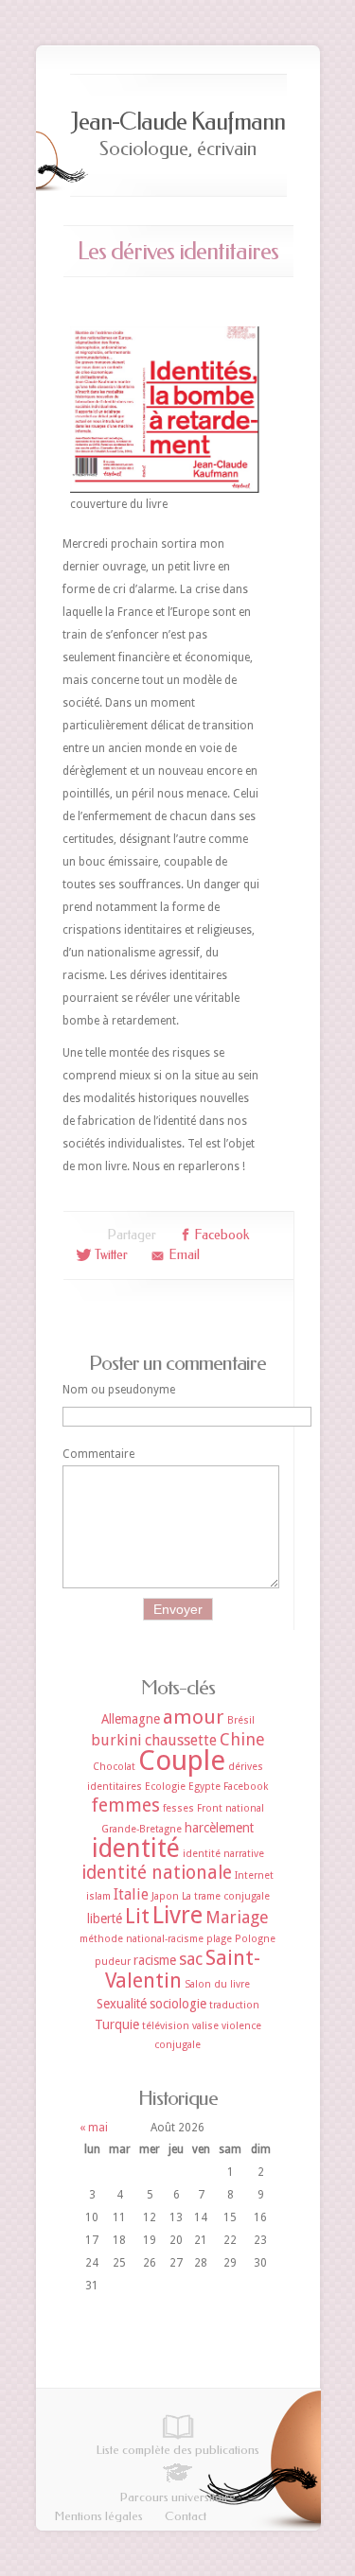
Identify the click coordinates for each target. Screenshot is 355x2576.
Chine (242, 1739)
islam (98, 1896)
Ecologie (165, 1787)
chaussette (181, 1740)
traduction (234, 2005)
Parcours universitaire (178, 2497)
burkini (116, 1740)
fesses (178, 1808)
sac (191, 1959)
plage (219, 1939)
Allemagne (131, 1719)
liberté (105, 1919)
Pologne (255, 1939)
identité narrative (223, 1854)
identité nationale (157, 1873)
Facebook (246, 1787)
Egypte (204, 1787)
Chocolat (114, 1767)
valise (205, 2026)
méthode (101, 1939)
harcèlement (219, 1828)
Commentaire (98, 1454)
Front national (231, 1808)
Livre (177, 1915)
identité (136, 1848)
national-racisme (165, 1939)
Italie (131, 1894)
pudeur (113, 1962)
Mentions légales (99, 2516)
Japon (165, 1896)
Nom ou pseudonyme (119, 1390)
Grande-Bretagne (142, 1829)
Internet (254, 1875)
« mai (94, 2128)
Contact (186, 2516)
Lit (137, 1916)
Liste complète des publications (178, 2450)
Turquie (117, 2024)
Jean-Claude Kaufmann (178, 122)
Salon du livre (217, 1984)
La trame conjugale (226, 1896)
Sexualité (122, 2004)
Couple (182, 1761)
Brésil (241, 1720)
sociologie (178, 2004)
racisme (155, 1960)
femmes (125, 1805)
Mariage (237, 1917)
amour (194, 1717)
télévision (166, 2026)
